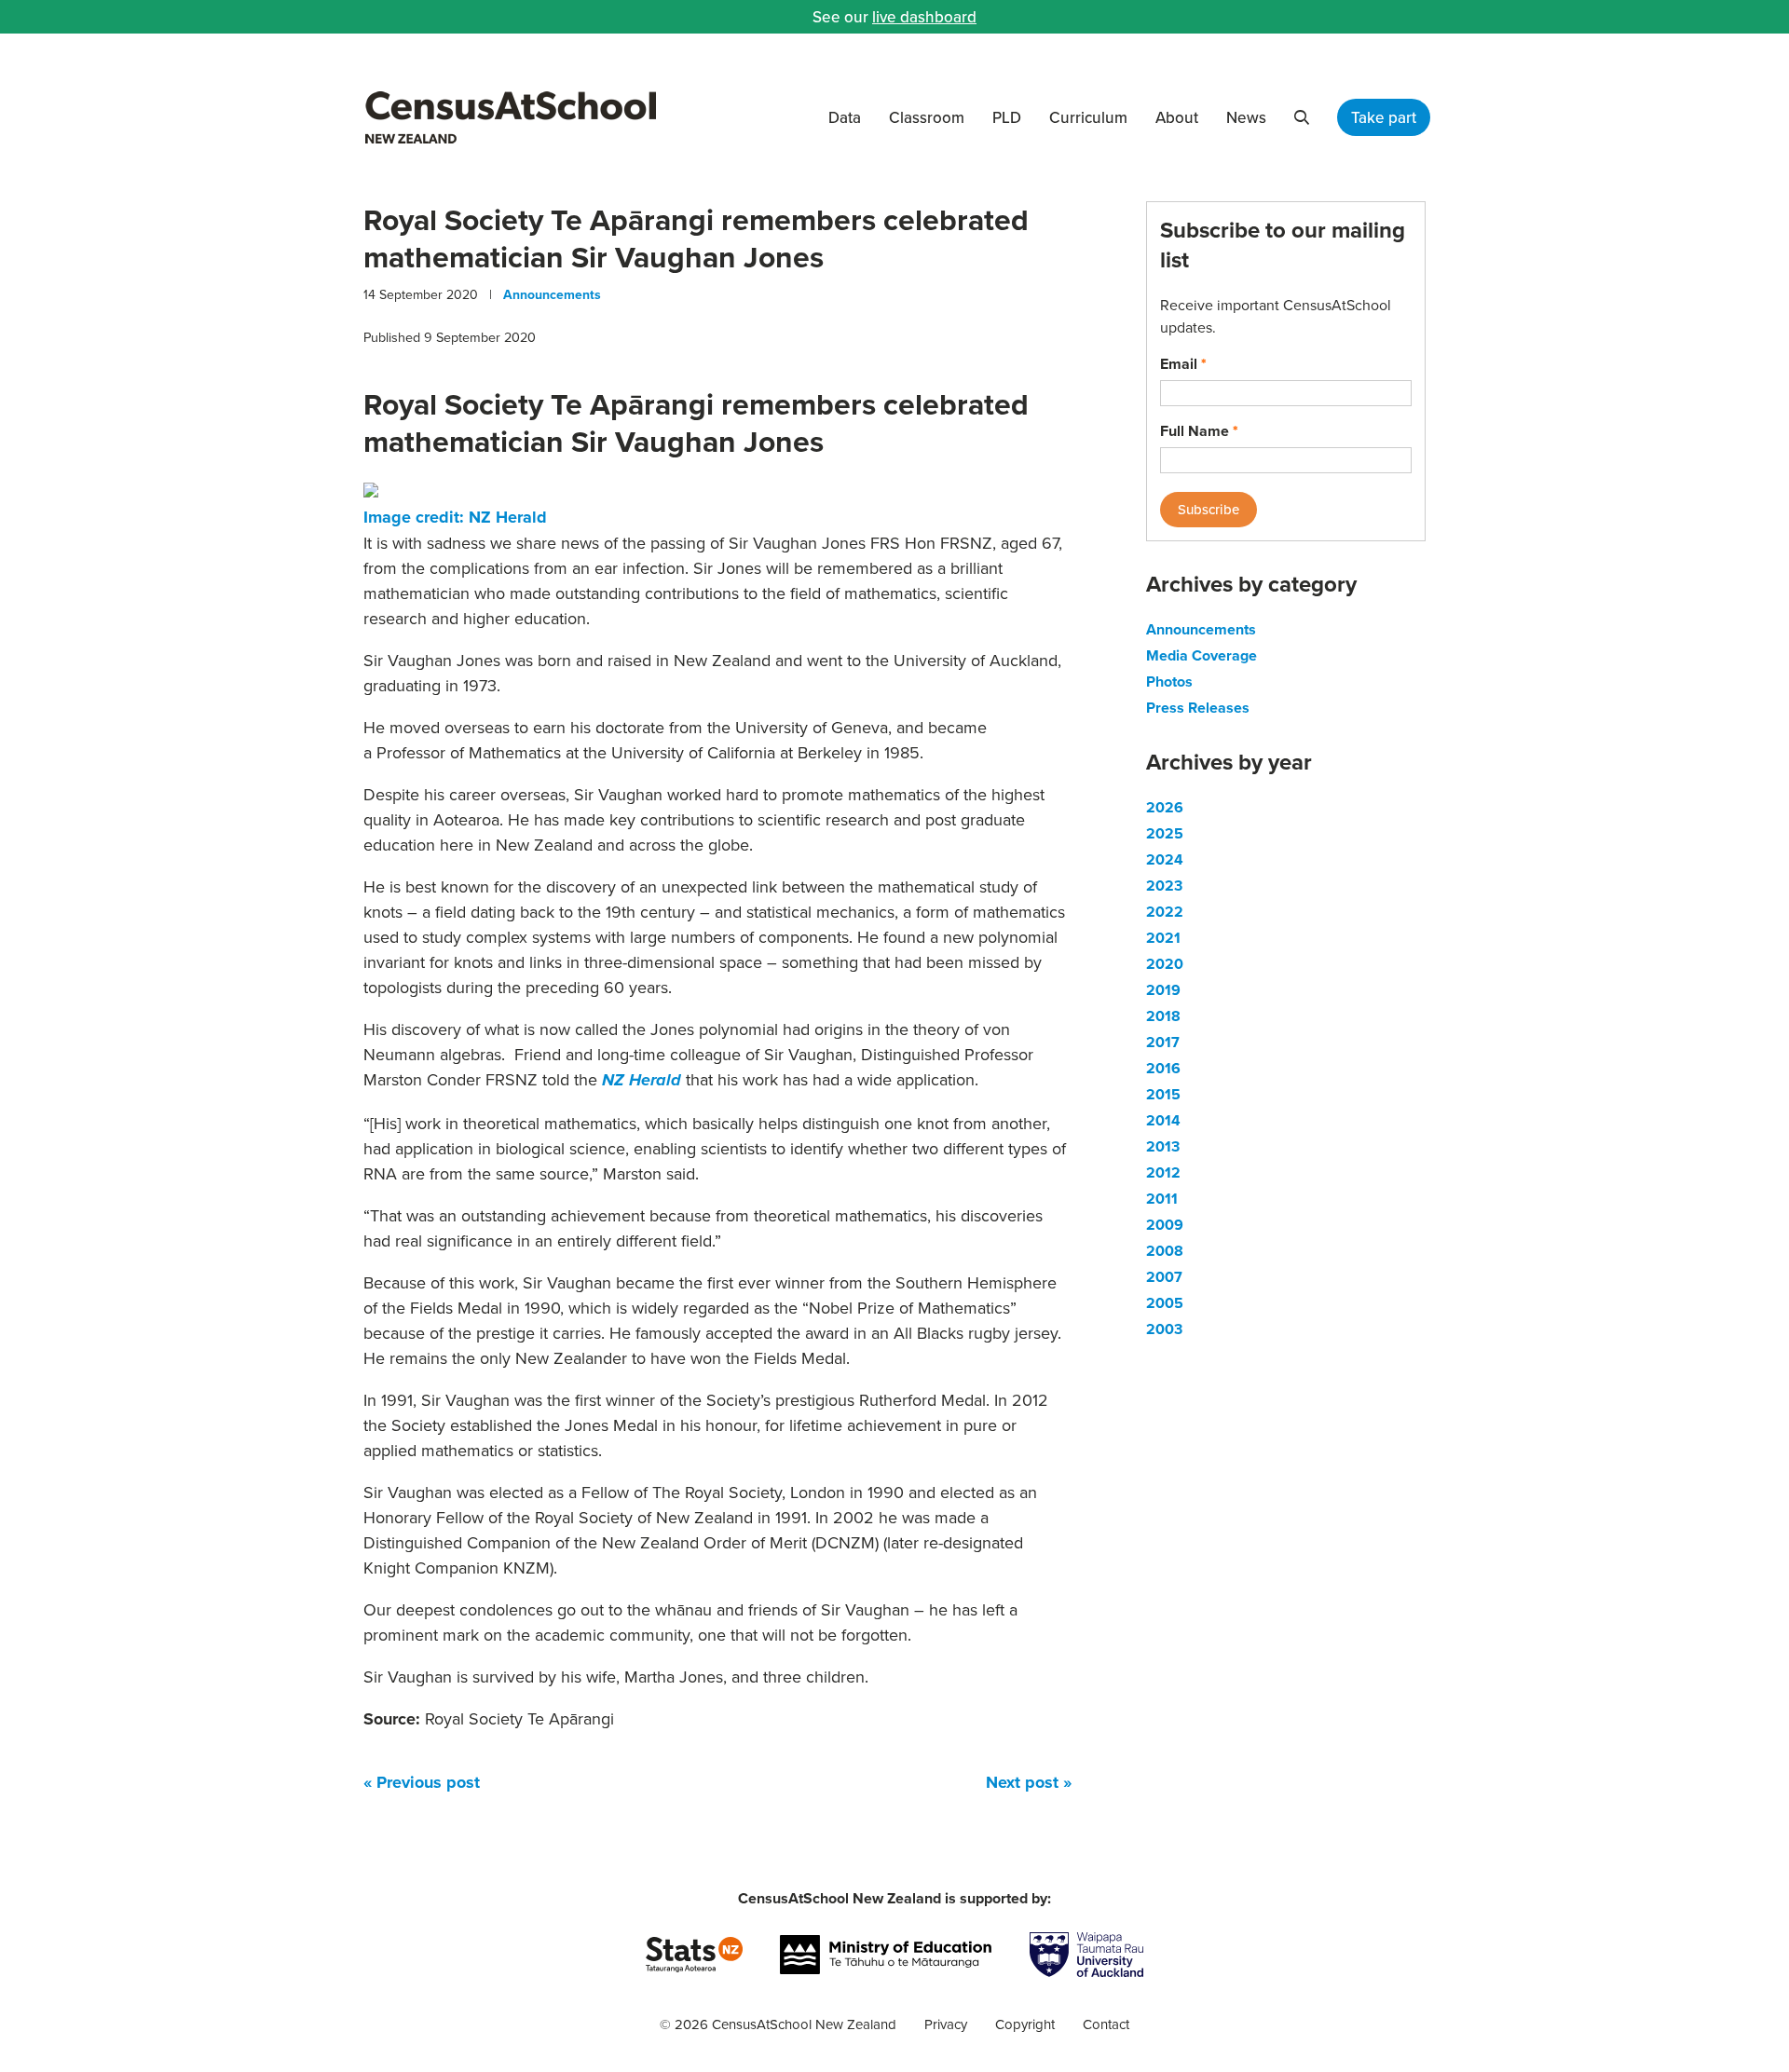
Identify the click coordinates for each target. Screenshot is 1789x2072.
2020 (1165, 964)
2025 (1165, 833)
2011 (1162, 1199)
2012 (1163, 1172)
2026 (1165, 807)
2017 (1163, 1042)
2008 (1165, 1251)
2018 (1163, 1016)
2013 (1163, 1146)
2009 (1165, 1225)
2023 (1164, 886)
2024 (1165, 859)
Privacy (946, 2024)
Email (1183, 364)
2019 (1163, 990)
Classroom (927, 117)
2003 (1164, 1329)
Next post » (1029, 1782)
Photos (1169, 682)
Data (845, 117)
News (1246, 117)
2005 (1165, 1303)
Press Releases (1198, 708)
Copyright (1025, 2024)
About (1177, 117)
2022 (1165, 912)
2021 (1163, 938)
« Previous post (422, 1782)
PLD (1007, 117)
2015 (1163, 1094)
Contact (1106, 2024)
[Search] (1302, 117)
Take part (1384, 117)
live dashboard (924, 17)
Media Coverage (1202, 655)
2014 (1163, 1120)
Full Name (1199, 431)
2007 (1164, 1277)
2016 (1163, 1068)
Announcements (552, 294)
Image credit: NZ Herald (455, 517)
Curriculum (1088, 117)
